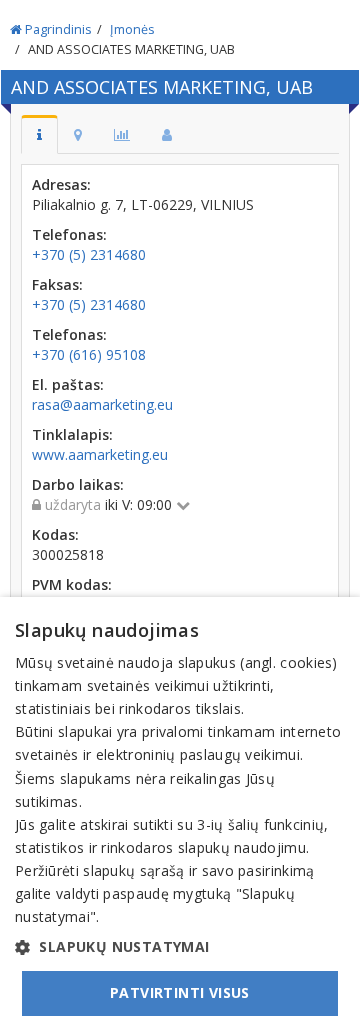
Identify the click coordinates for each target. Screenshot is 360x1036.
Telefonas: (69, 234)
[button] (180, 947)
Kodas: (55, 534)
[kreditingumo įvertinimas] (122, 134)
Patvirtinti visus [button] (180, 992)
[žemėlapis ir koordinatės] (78, 134)
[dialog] (180, 816)
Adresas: (61, 184)
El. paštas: (68, 384)
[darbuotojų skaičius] (167, 134)
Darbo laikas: (78, 484)
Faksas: (57, 284)
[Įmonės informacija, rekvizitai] (39, 134)
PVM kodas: (72, 584)
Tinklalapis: (72, 434)
